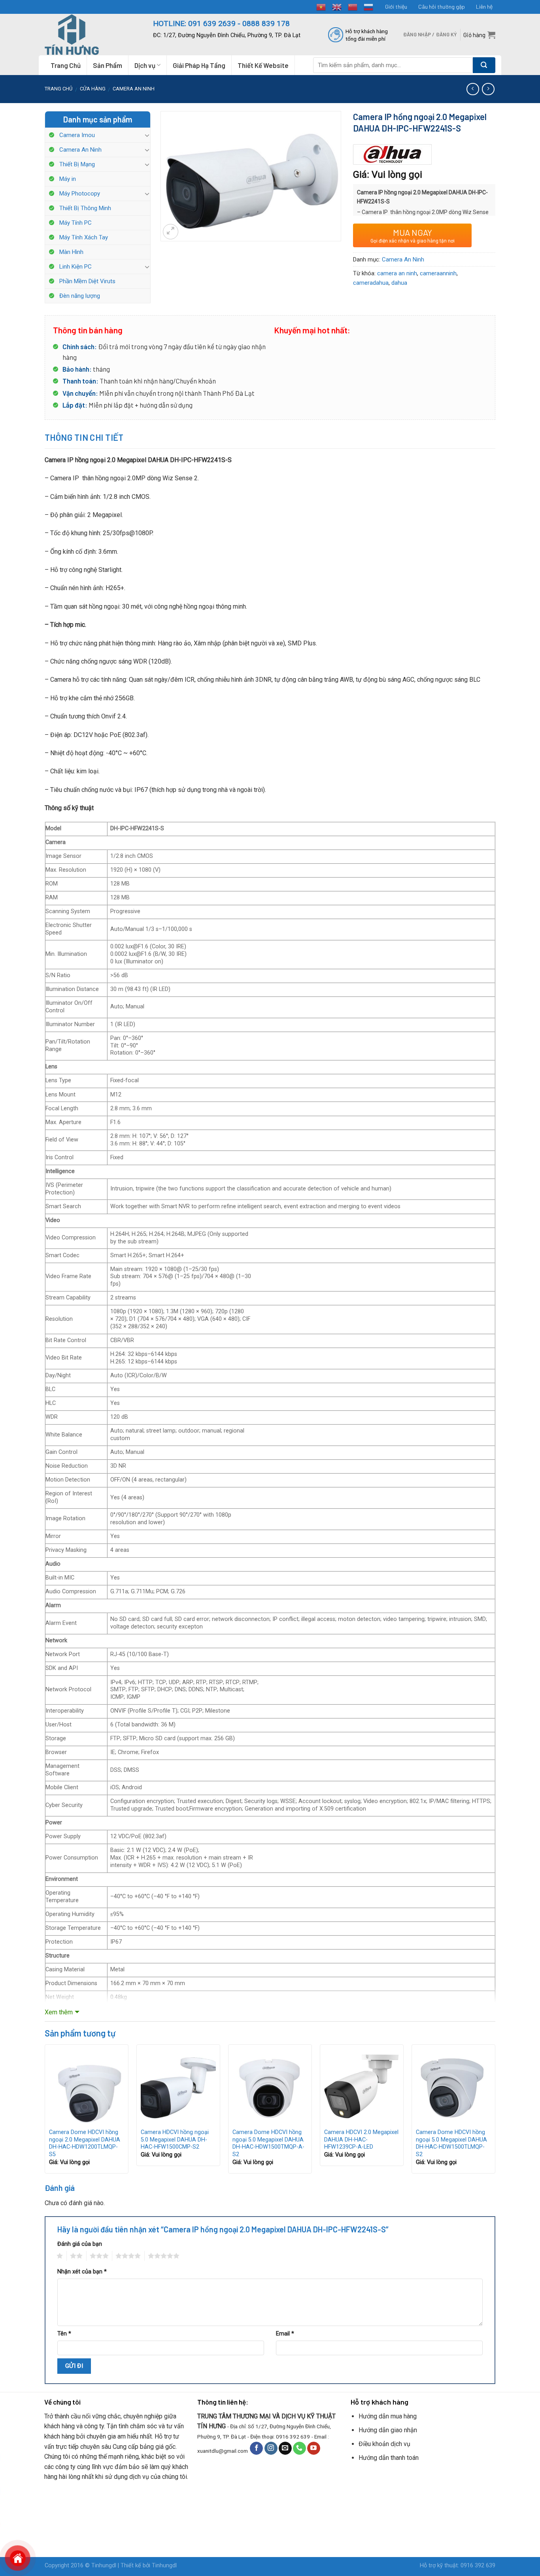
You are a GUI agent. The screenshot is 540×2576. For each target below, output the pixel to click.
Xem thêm (59, 2012)
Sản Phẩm (108, 65)
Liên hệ (484, 7)
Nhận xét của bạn (82, 2272)
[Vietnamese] (321, 6)
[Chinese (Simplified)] (353, 6)
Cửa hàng (93, 89)
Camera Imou (77, 135)
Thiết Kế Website (263, 65)
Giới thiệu (396, 7)
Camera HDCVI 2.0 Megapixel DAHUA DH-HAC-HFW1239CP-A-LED (361, 2140)
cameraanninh (438, 273)
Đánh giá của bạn (80, 2244)
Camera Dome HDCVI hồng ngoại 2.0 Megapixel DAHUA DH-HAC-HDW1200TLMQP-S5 (85, 2143)
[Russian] (369, 6)
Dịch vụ (145, 65)
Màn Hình (71, 252)
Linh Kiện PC (76, 267)
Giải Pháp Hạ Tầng (199, 65)
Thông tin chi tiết (84, 437)
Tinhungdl (104, 2566)
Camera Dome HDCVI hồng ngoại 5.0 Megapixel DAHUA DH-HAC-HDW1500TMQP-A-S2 (268, 2143)
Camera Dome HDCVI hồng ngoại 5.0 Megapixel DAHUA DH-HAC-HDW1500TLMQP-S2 (451, 2143)
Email (285, 2334)
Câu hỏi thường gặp (442, 7)
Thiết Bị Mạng (77, 164)
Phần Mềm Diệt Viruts (87, 281)
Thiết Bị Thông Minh (85, 208)
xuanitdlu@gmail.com (223, 2450)
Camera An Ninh (134, 89)
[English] (337, 6)
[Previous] (45, 2112)
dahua (399, 283)
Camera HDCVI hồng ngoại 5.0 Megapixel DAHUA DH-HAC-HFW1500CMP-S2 (175, 2140)
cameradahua (371, 283)
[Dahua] (393, 155)
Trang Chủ (66, 65)
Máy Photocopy (80, 194)
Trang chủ (59, 89)
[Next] (495, 2112)
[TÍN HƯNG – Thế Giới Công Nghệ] (93, 35)
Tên (64, 2334)
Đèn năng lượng (80, 296)
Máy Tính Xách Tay (84, 237)
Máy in (68, 179)
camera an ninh (397, 273)
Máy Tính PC (76, 223)
